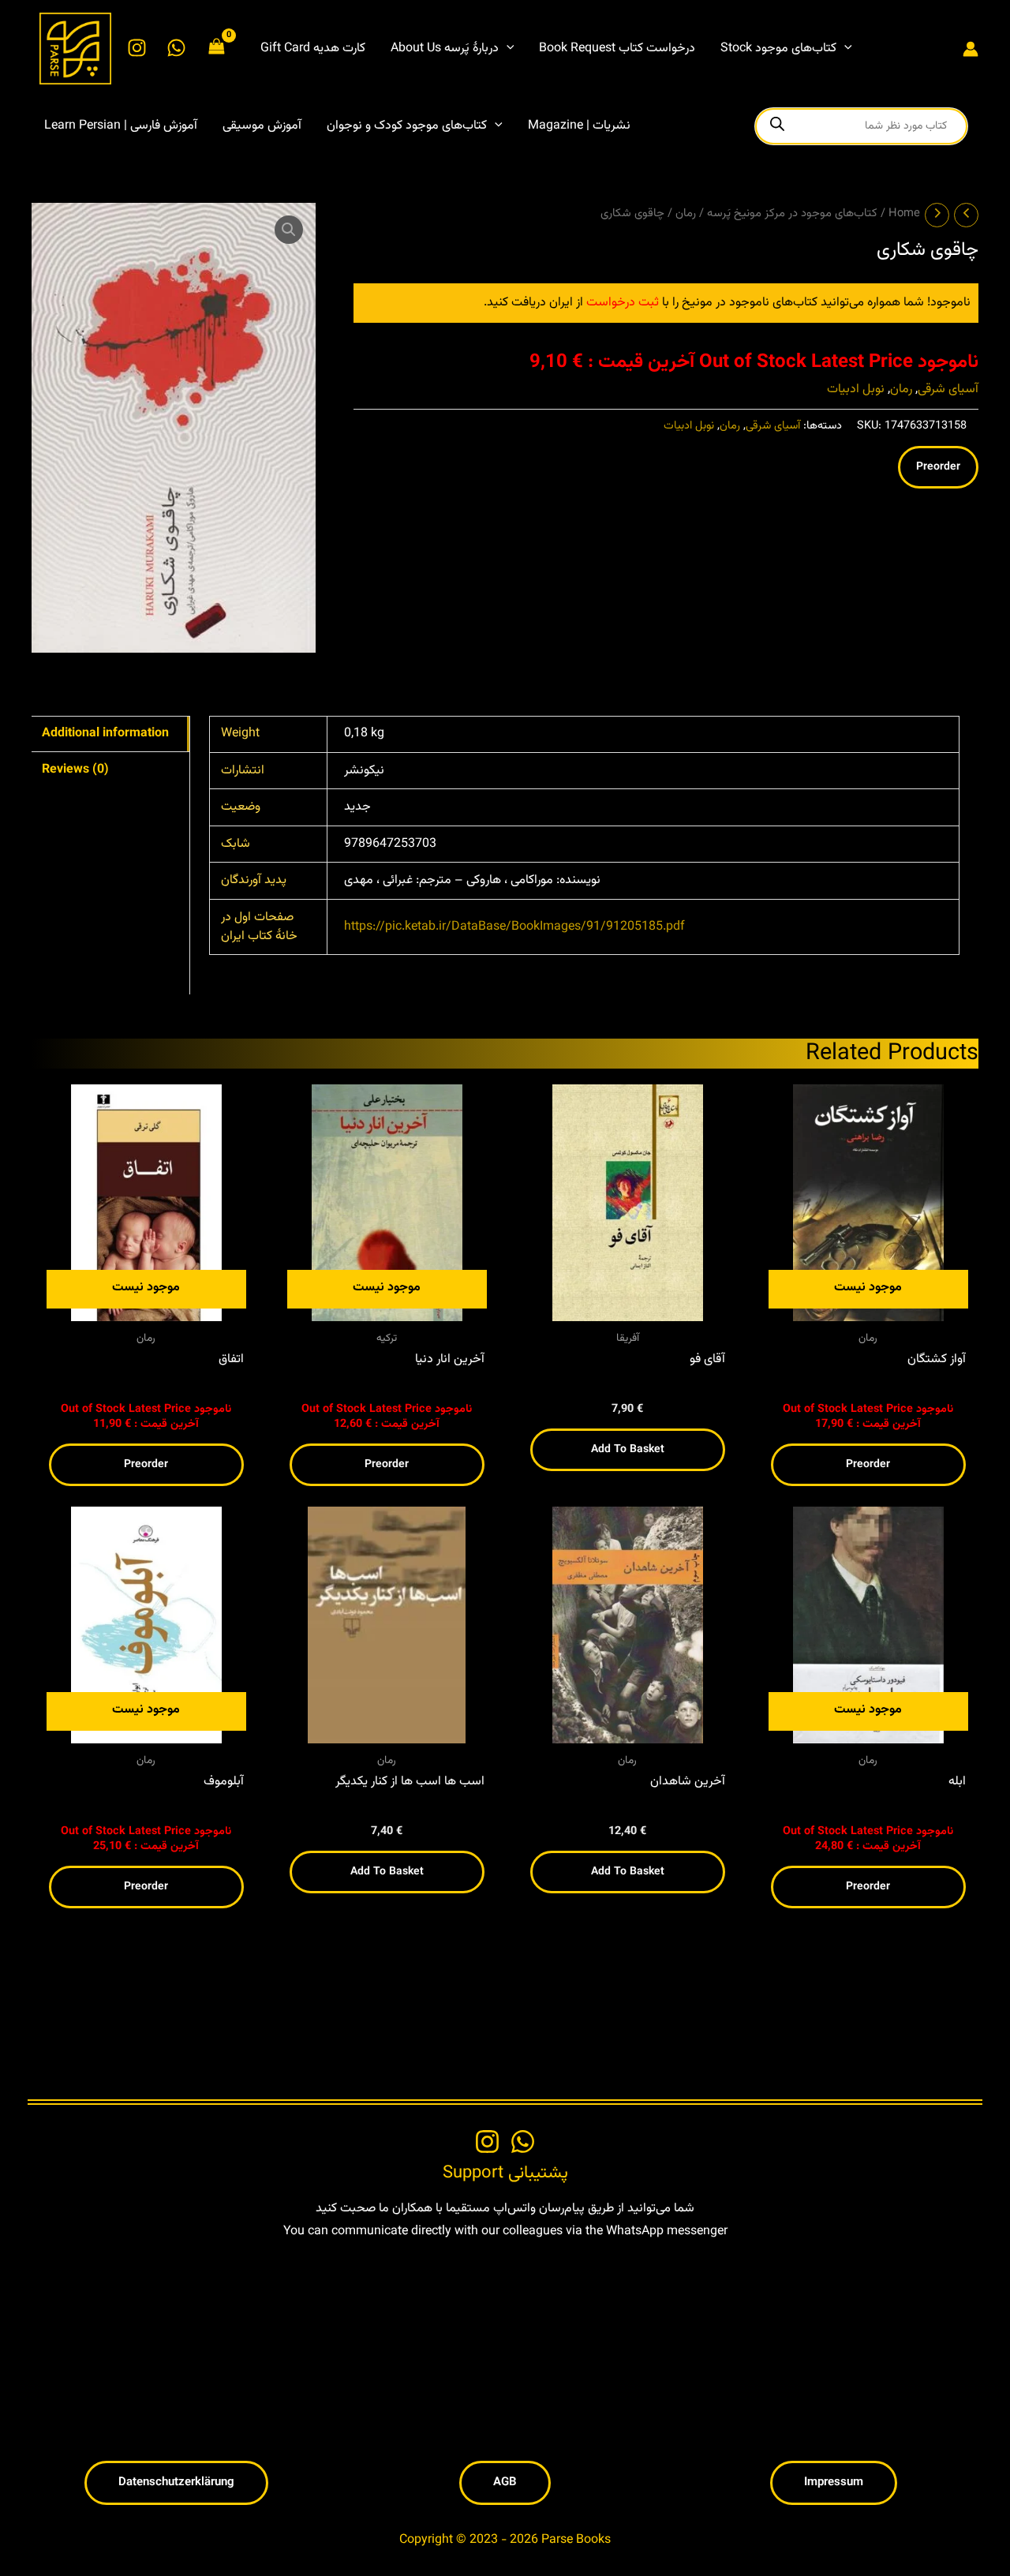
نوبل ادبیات (856, 389)
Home (904, 213)
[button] (507, 49)
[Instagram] (137, 48)
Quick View (146, 1307)
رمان (686, 213)
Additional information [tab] (105, 734)
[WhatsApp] (176, 48)
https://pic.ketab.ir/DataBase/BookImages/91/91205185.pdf (514, 927)
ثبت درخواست (623, 303)
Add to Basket (628, 1450)
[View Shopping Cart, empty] (217, 49)
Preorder (938, 467)
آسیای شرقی (948, 389)
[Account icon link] (971, 49)
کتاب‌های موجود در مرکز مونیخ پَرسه (792, 213)
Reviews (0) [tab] (75, 770)
